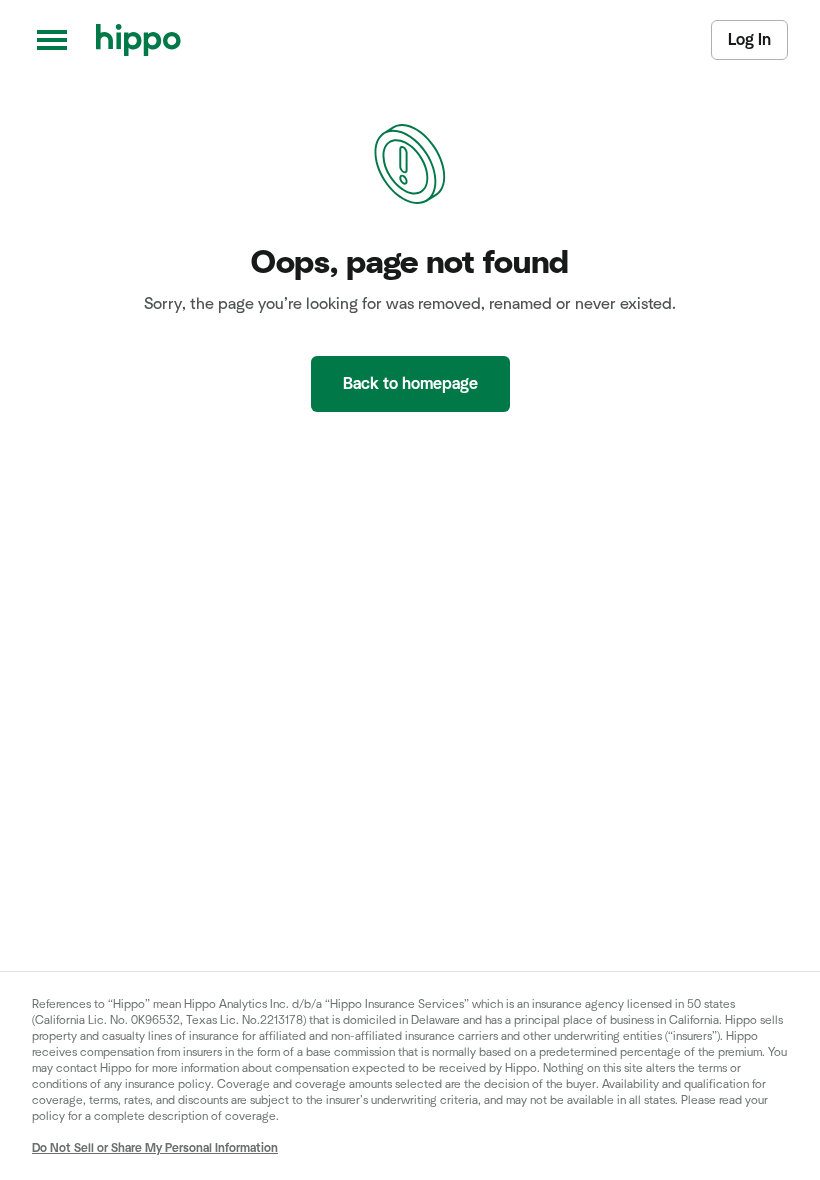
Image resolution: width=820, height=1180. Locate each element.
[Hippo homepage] (138, 40)
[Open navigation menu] (52, 40)
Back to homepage (410, 384)
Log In (749, 40)
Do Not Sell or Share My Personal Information (155, 1148)
